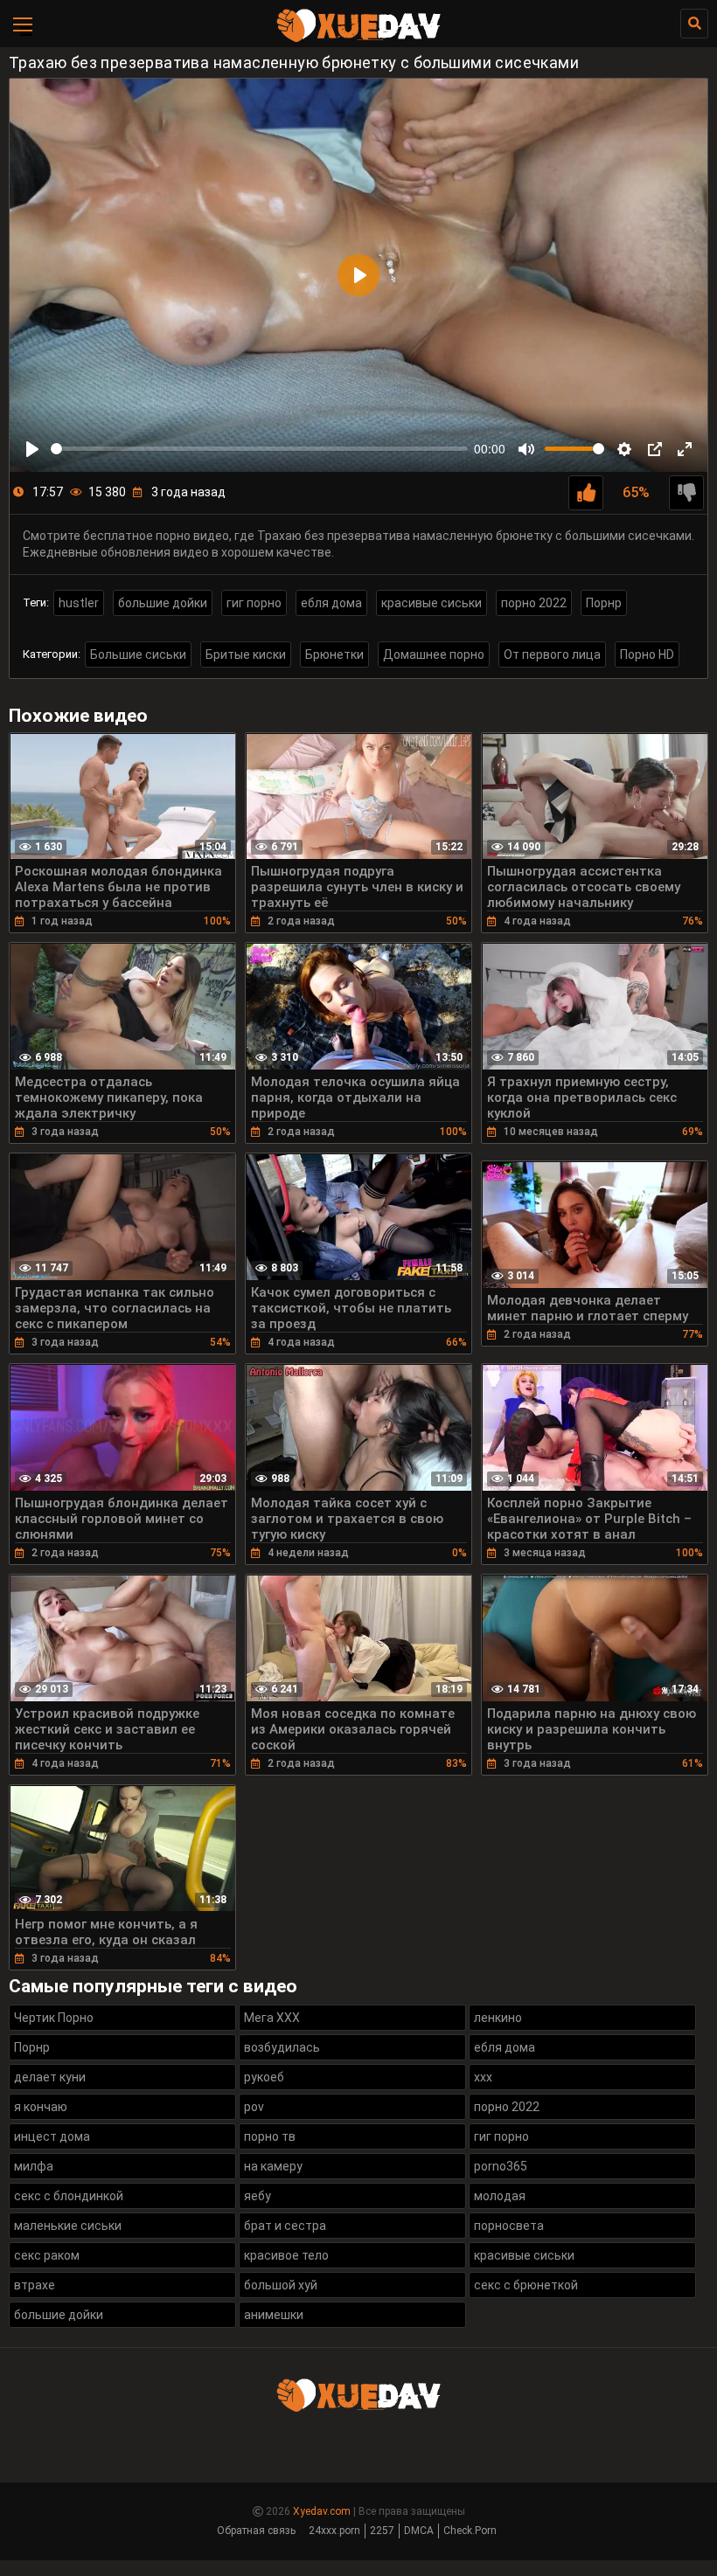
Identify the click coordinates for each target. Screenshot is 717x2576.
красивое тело (286, 2255)
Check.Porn (470, 2531)
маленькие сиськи (68, 2226)
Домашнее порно (434, 654)
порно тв (270, 2136)
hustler (79, 603)
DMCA (419, 2531)
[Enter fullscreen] (685, 449)
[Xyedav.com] (358, 39)
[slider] (259, 449)
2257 (382, 2531)
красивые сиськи (432, 603)
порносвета (509, 2226)
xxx (483, 2077)
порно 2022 (534, 603)
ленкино (498, 2018)
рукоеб (264, 2077)
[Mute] (526, 449)
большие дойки (163, 603)
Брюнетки (334, 654)
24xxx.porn (334, 2531)
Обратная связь (256, 2531)
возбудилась (282, 2047)
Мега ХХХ (272, 2018)
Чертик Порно (54, 2018)
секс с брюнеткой (526, 2285)
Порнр (604, 603)
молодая (500, 2196)
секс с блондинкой (69, 2196)
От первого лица (552, 654)
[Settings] (624, 449)
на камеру (273, 2166)
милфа (34, 2166)
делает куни (50, 2077)
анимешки (274, 2315)
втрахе (35, 2285)
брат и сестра (285, 2226)
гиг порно (254, 603)
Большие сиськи (138, 654)
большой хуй (281, 2285)
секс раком (47, 2255)
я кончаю (41, 2107)
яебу (258, 2196)
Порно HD (647, 654)
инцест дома (52, 2136)
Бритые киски (246, 654)
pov (254, 2107)
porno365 (501, 2166)
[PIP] (655, 449)
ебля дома (331, 603)
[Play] (32, 449)
